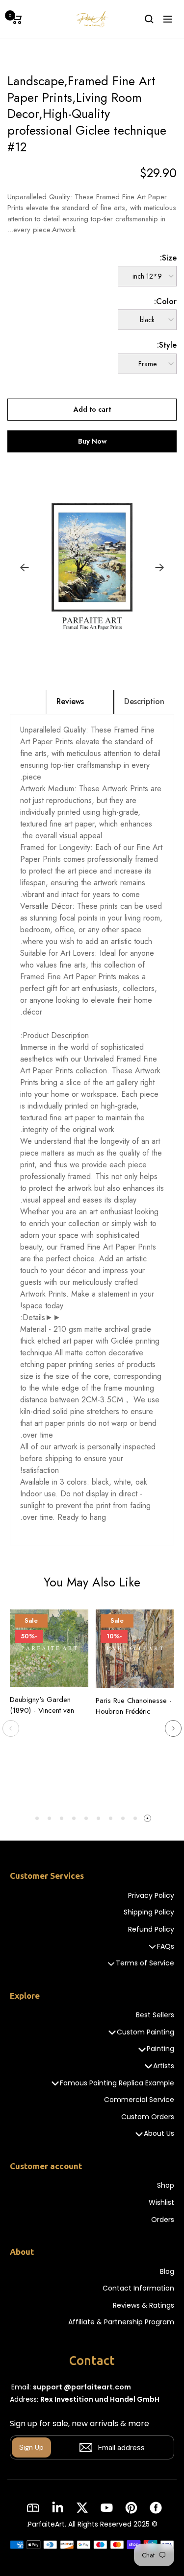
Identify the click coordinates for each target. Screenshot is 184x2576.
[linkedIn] (58, 2508)
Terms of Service (145, 1963)
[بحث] (149, 19)
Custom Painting (145, 2032)
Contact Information (138, 2288)
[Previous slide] (11, 1728)
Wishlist (161, 2203)
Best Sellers (155, 2015)
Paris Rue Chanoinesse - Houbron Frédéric (134, 1706)
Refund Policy (151, 1929)
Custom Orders (148, 2117)
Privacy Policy (151, 1896)
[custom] (156, 2508)
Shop (166, 2186)
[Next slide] (173, 1728)
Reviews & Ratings (144, 2305)
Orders (163, 2220)
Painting (160, 2049)
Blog (167, 2272)
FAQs (166, 1947)
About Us (159, 2134)
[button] (104, 643)
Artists (164, 2066)
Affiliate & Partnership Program (121, 2322)
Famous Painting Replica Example (117, 2083)
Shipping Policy (149, 1912)
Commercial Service (139, 2100)
